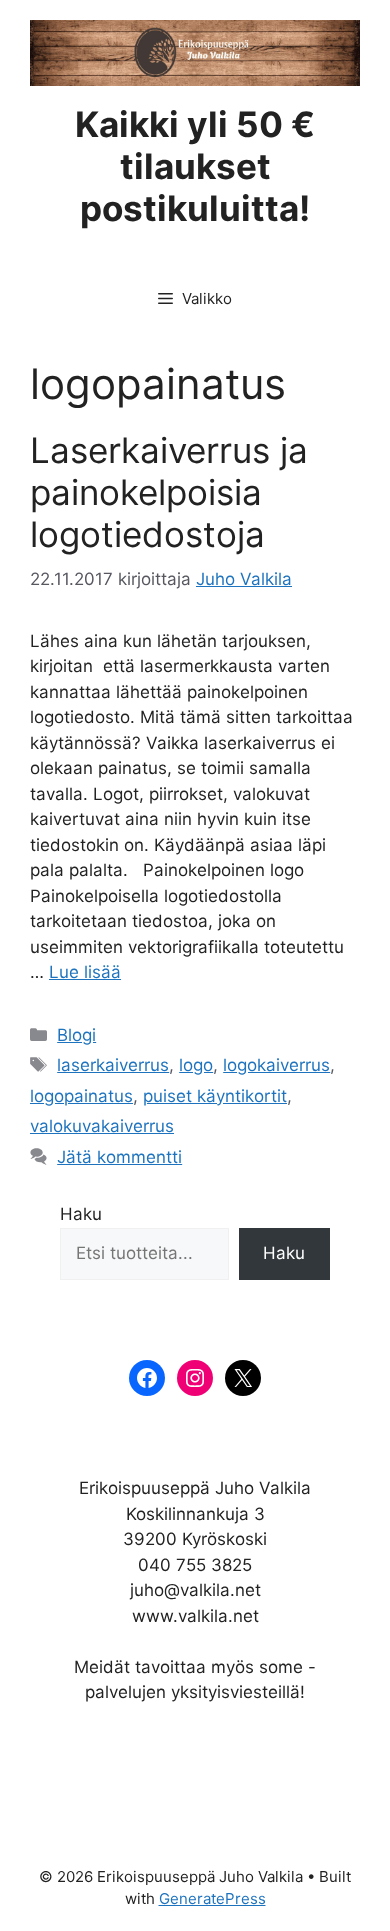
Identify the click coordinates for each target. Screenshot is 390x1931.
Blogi (76, 1035)
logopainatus (81, 1096)
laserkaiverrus (113, 1065)
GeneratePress (212, 1898)
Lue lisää (85, 972)
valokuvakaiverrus (102, 1126)
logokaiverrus (276, 1065)
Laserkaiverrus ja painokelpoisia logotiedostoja (169, 492)
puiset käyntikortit (215, 1096)
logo (196, 1065)
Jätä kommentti (119, 1157)
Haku (81, 1214)
